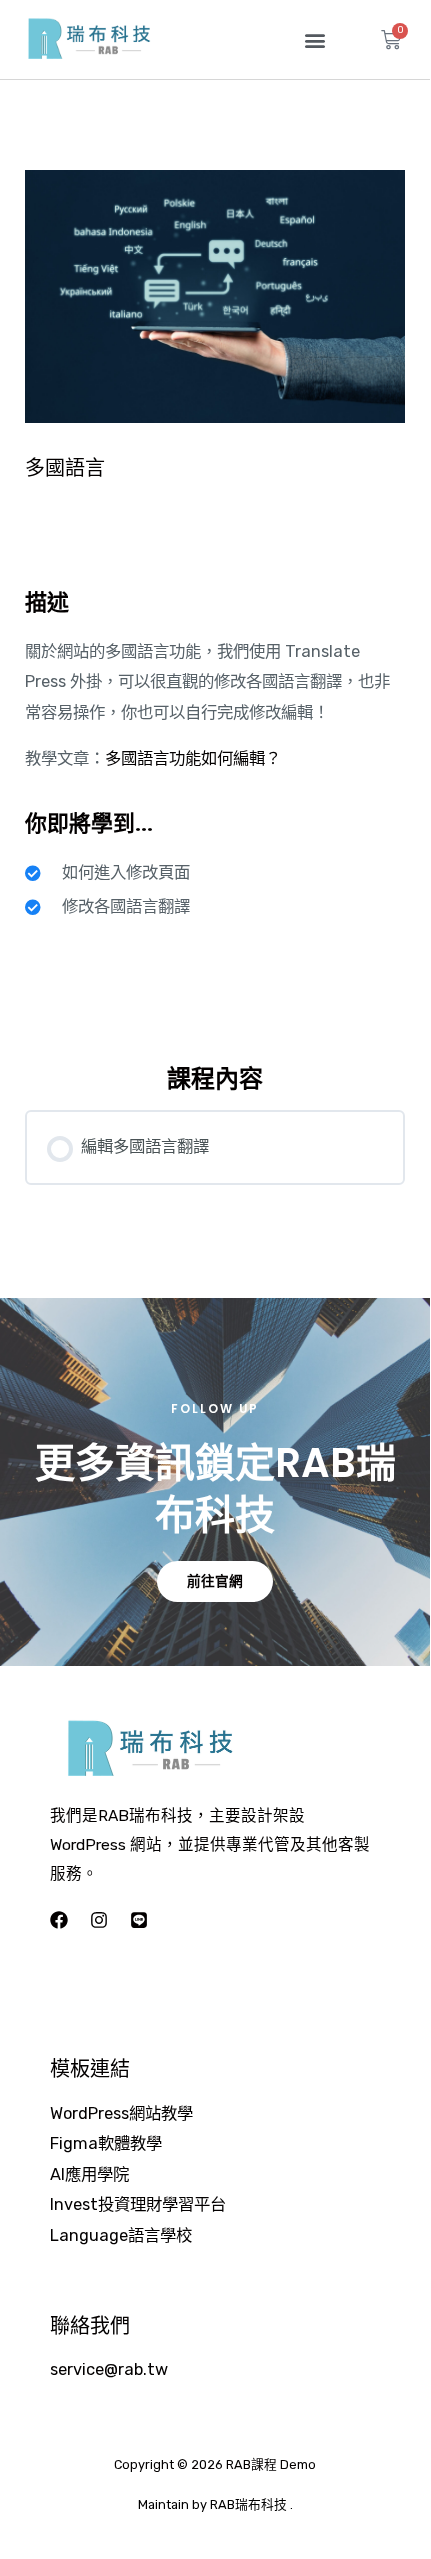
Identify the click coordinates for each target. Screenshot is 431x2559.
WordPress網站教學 (121, 2113)
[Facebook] (59, 1920)
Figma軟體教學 (106, 2143)
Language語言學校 (121, 2235)
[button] (314, 39)
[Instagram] (99, 1920)
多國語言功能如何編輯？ (193, 758)
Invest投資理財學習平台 (138, 2204)
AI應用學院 (89, 2174)
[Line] (139, 1920)
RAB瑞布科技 (248, 2504)
